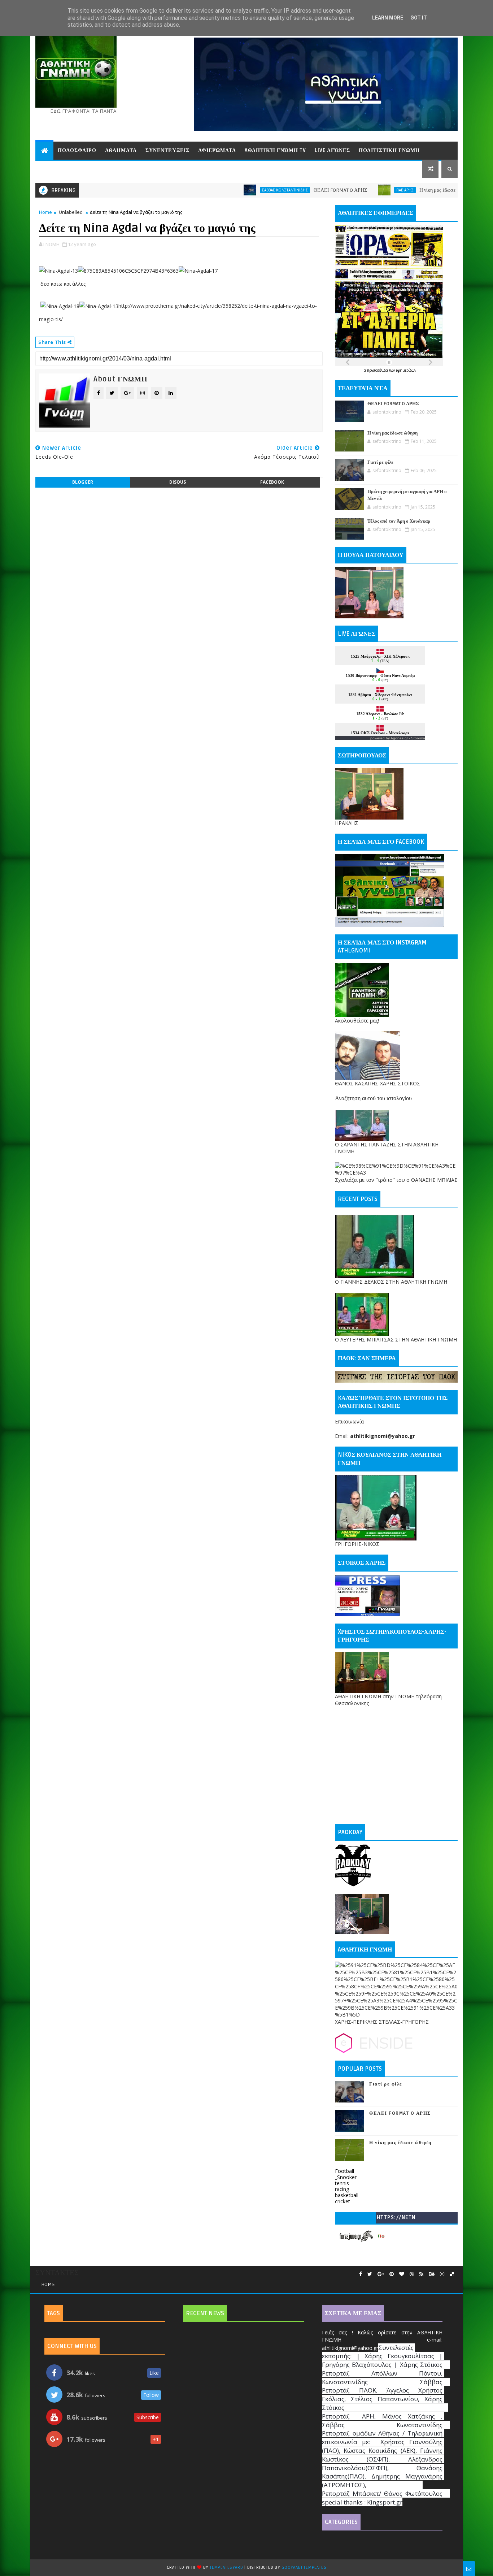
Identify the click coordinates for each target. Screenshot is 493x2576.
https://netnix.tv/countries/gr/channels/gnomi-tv (396, 2219)
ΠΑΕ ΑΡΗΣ (341, 190)
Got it (419, 18)
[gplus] (381, 2274)
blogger (83, 482)
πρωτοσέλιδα (378, 370)
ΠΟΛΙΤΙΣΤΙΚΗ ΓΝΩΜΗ (389, 150)
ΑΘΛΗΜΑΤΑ (121, 150)
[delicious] (452, 2274)
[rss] (421, 2274)
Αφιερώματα (217, 150)
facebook (272, 482)
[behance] (432, 2274)
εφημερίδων (406, 370)
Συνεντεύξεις (167, 150)
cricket (343, 2201)
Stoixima (418, 738)
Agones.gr (399, 738)
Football (344, 2171)
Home (45, 212)
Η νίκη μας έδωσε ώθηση (381, 190)
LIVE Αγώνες (332, 150)
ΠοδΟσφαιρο (77, 150)
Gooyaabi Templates (304, 2568)
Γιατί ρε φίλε (380, 462)
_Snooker (346, 2177)
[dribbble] (412, 2274)
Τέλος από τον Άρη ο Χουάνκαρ (399, 521)
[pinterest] (392, 2274)
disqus (178, 482)
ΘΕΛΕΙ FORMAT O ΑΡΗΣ (276, 190)
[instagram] (442, 2274)
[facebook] (361, 2274)
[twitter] (370, 2274)
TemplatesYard (226, 2568)
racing (342, 2189)
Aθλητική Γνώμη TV (275, 150)
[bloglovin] (402, 2274)
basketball (347, 2195)
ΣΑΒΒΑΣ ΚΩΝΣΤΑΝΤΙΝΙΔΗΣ (221, 190)
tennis (342, 2183)
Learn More (388, 18)
